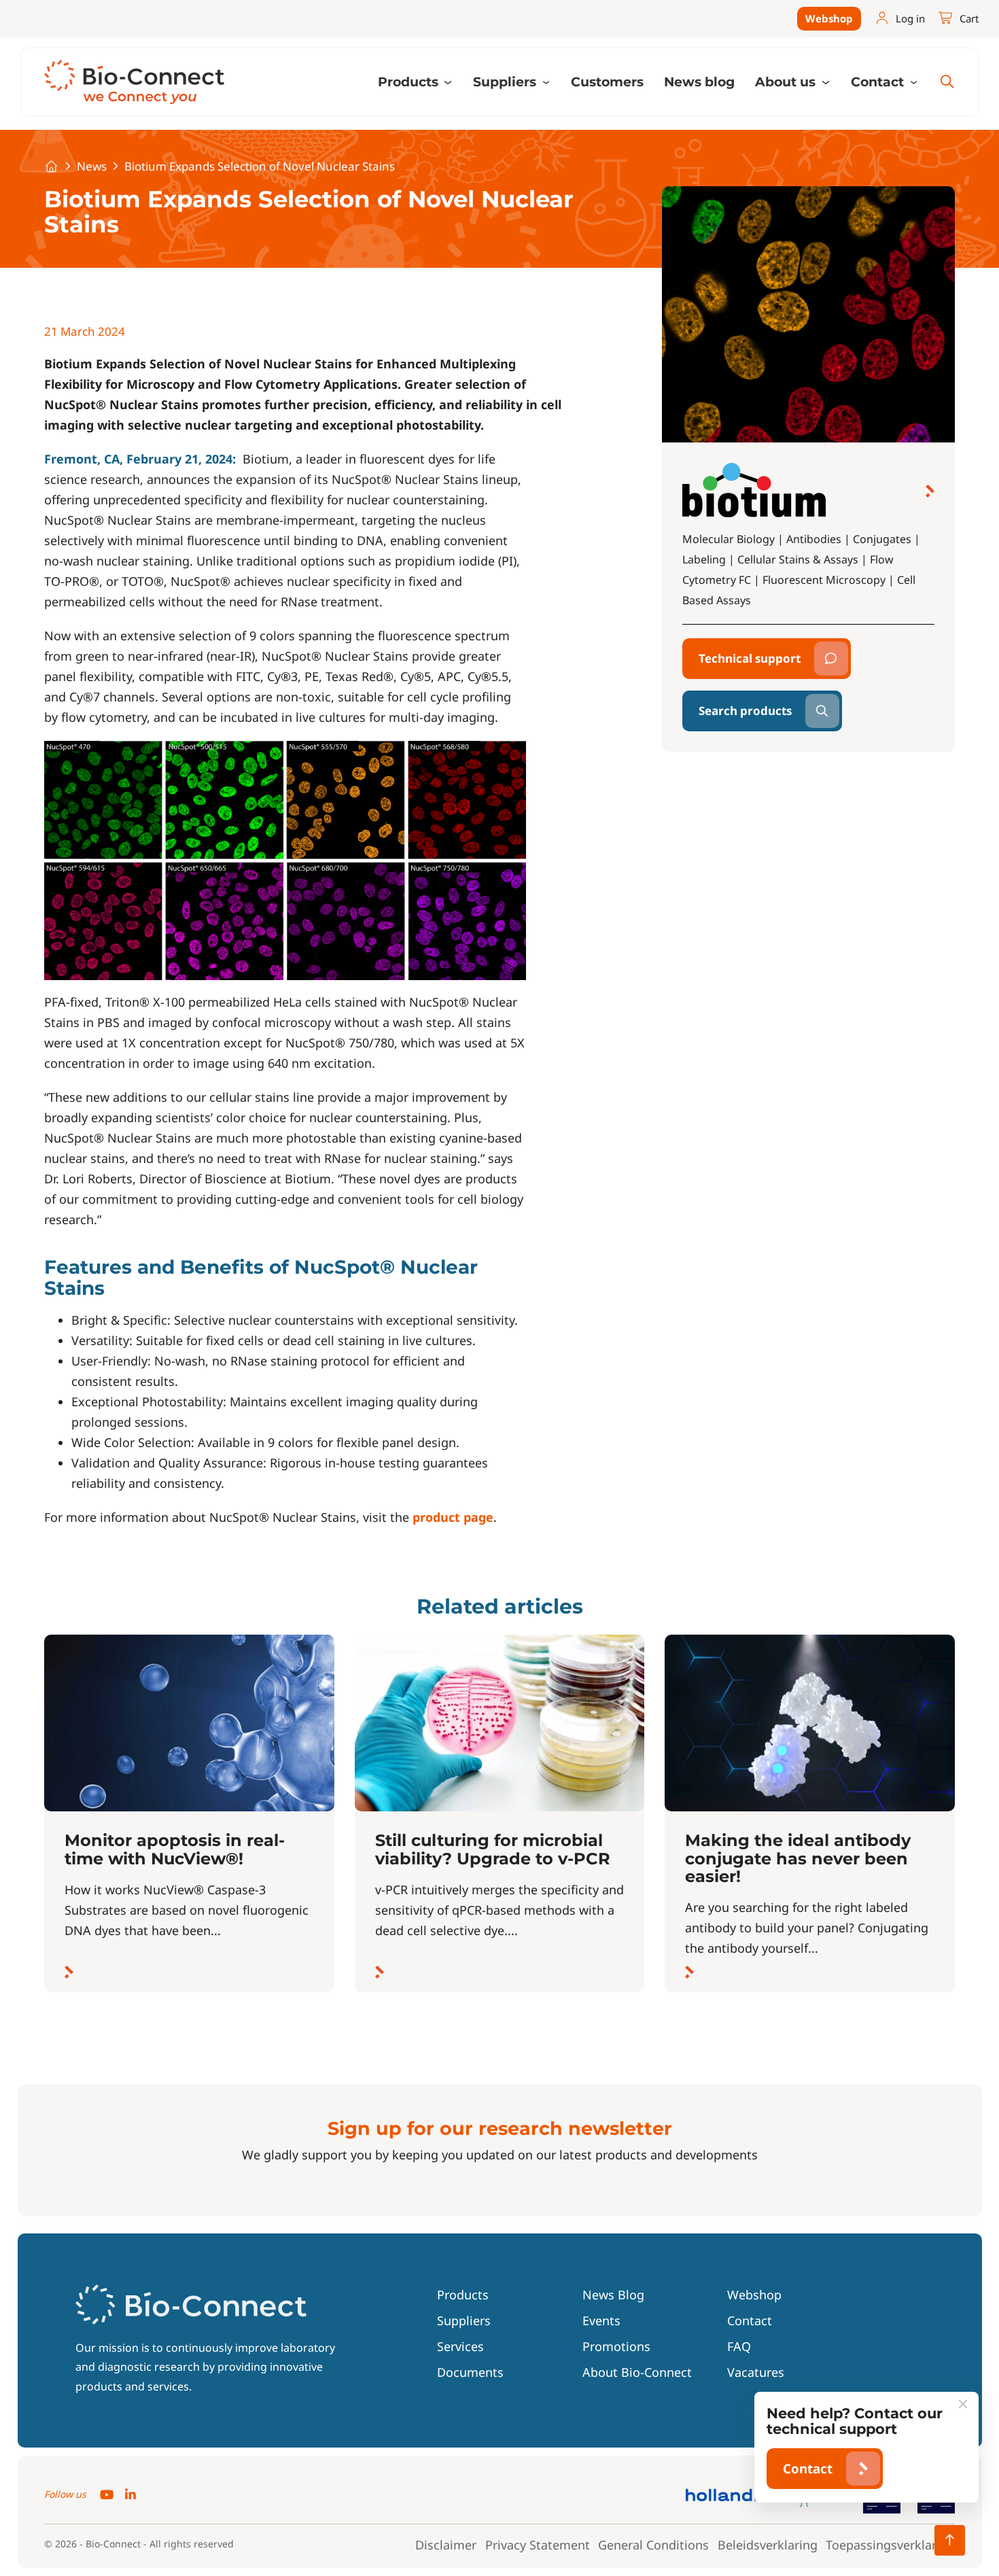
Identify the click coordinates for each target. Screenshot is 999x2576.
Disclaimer (446, 2545)
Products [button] (410, 82)
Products (463, 2295)
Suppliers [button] (506, 82)
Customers (607, 82)
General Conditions (653, 2545)
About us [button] (787, 82)
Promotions (616, 2346)
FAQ (739, 2346)
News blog (699, 82)
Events (601, 2320)
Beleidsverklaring (768, 2545)
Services (460, 2346)
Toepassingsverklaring (890, 2545)
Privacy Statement (538, 2545)
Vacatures (756, 2372)
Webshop (829, 18)
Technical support (750, 658)
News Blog (613, 2295)
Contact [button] (879, 82)
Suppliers (464, 2320)
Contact (750, 2320)
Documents (470, 2372)
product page (453, 1517)
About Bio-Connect (637, 2372)
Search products (745, 711)
